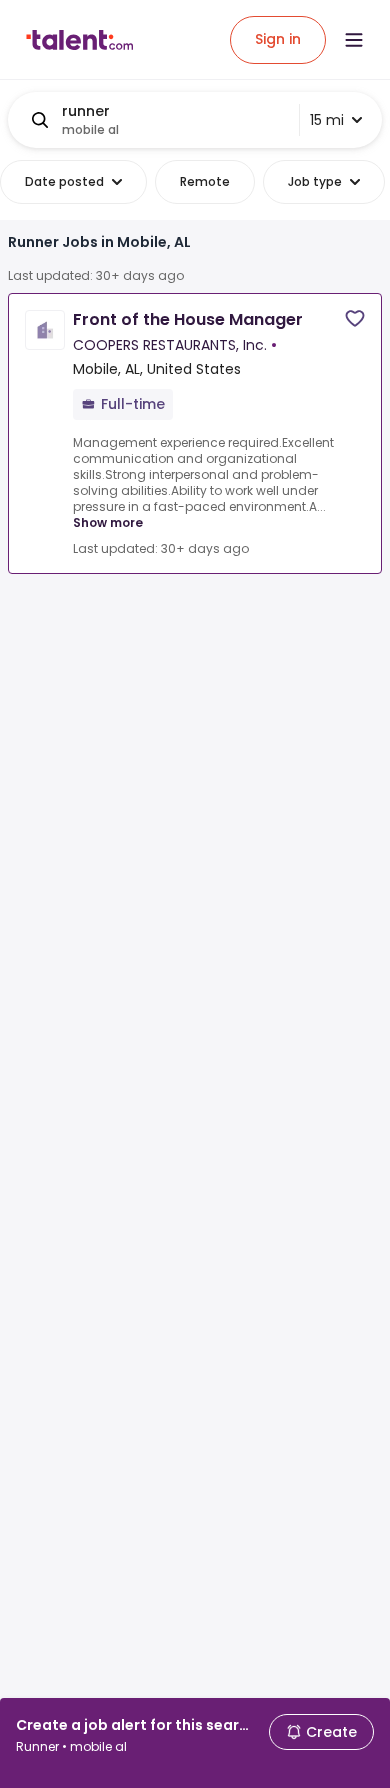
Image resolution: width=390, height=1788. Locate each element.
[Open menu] (354, 40)
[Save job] (355, 318)
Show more (108, 522)
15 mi (327, 120)
